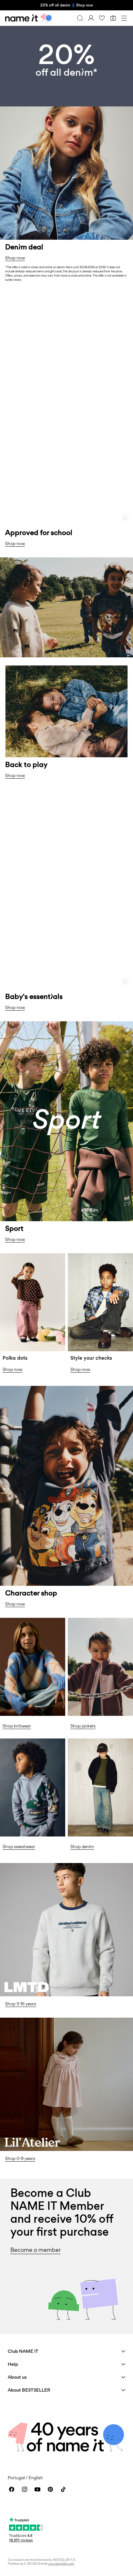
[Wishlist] (102, 18)
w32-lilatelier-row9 (24, 2021)
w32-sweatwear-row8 (29, 1742)
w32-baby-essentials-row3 (35, 793)
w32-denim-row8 (90, 1742)
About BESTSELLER (29, 2390)
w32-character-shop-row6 (34, 1390)
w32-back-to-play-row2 (31, 561)
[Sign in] (91, 18)
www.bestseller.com (61, 2564)
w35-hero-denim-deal (29, 30)
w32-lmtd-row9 (20, 1867)
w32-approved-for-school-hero (40, 292)
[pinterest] (50, 2489)
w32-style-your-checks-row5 (99, 1261)
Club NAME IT (23, 2351)
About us (17, 2377)
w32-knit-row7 (19, 1622)
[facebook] (12, 2489)
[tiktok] (63, 2489)
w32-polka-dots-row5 (28, 1257)
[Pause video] (125, 517)
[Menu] (124, 18)
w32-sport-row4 (21, 1025)
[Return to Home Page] (28, 18)
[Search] (80, 18)
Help (13, 2364)
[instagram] (25, 2489)
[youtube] (37, 2489)
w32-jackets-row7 (91, 1622)
